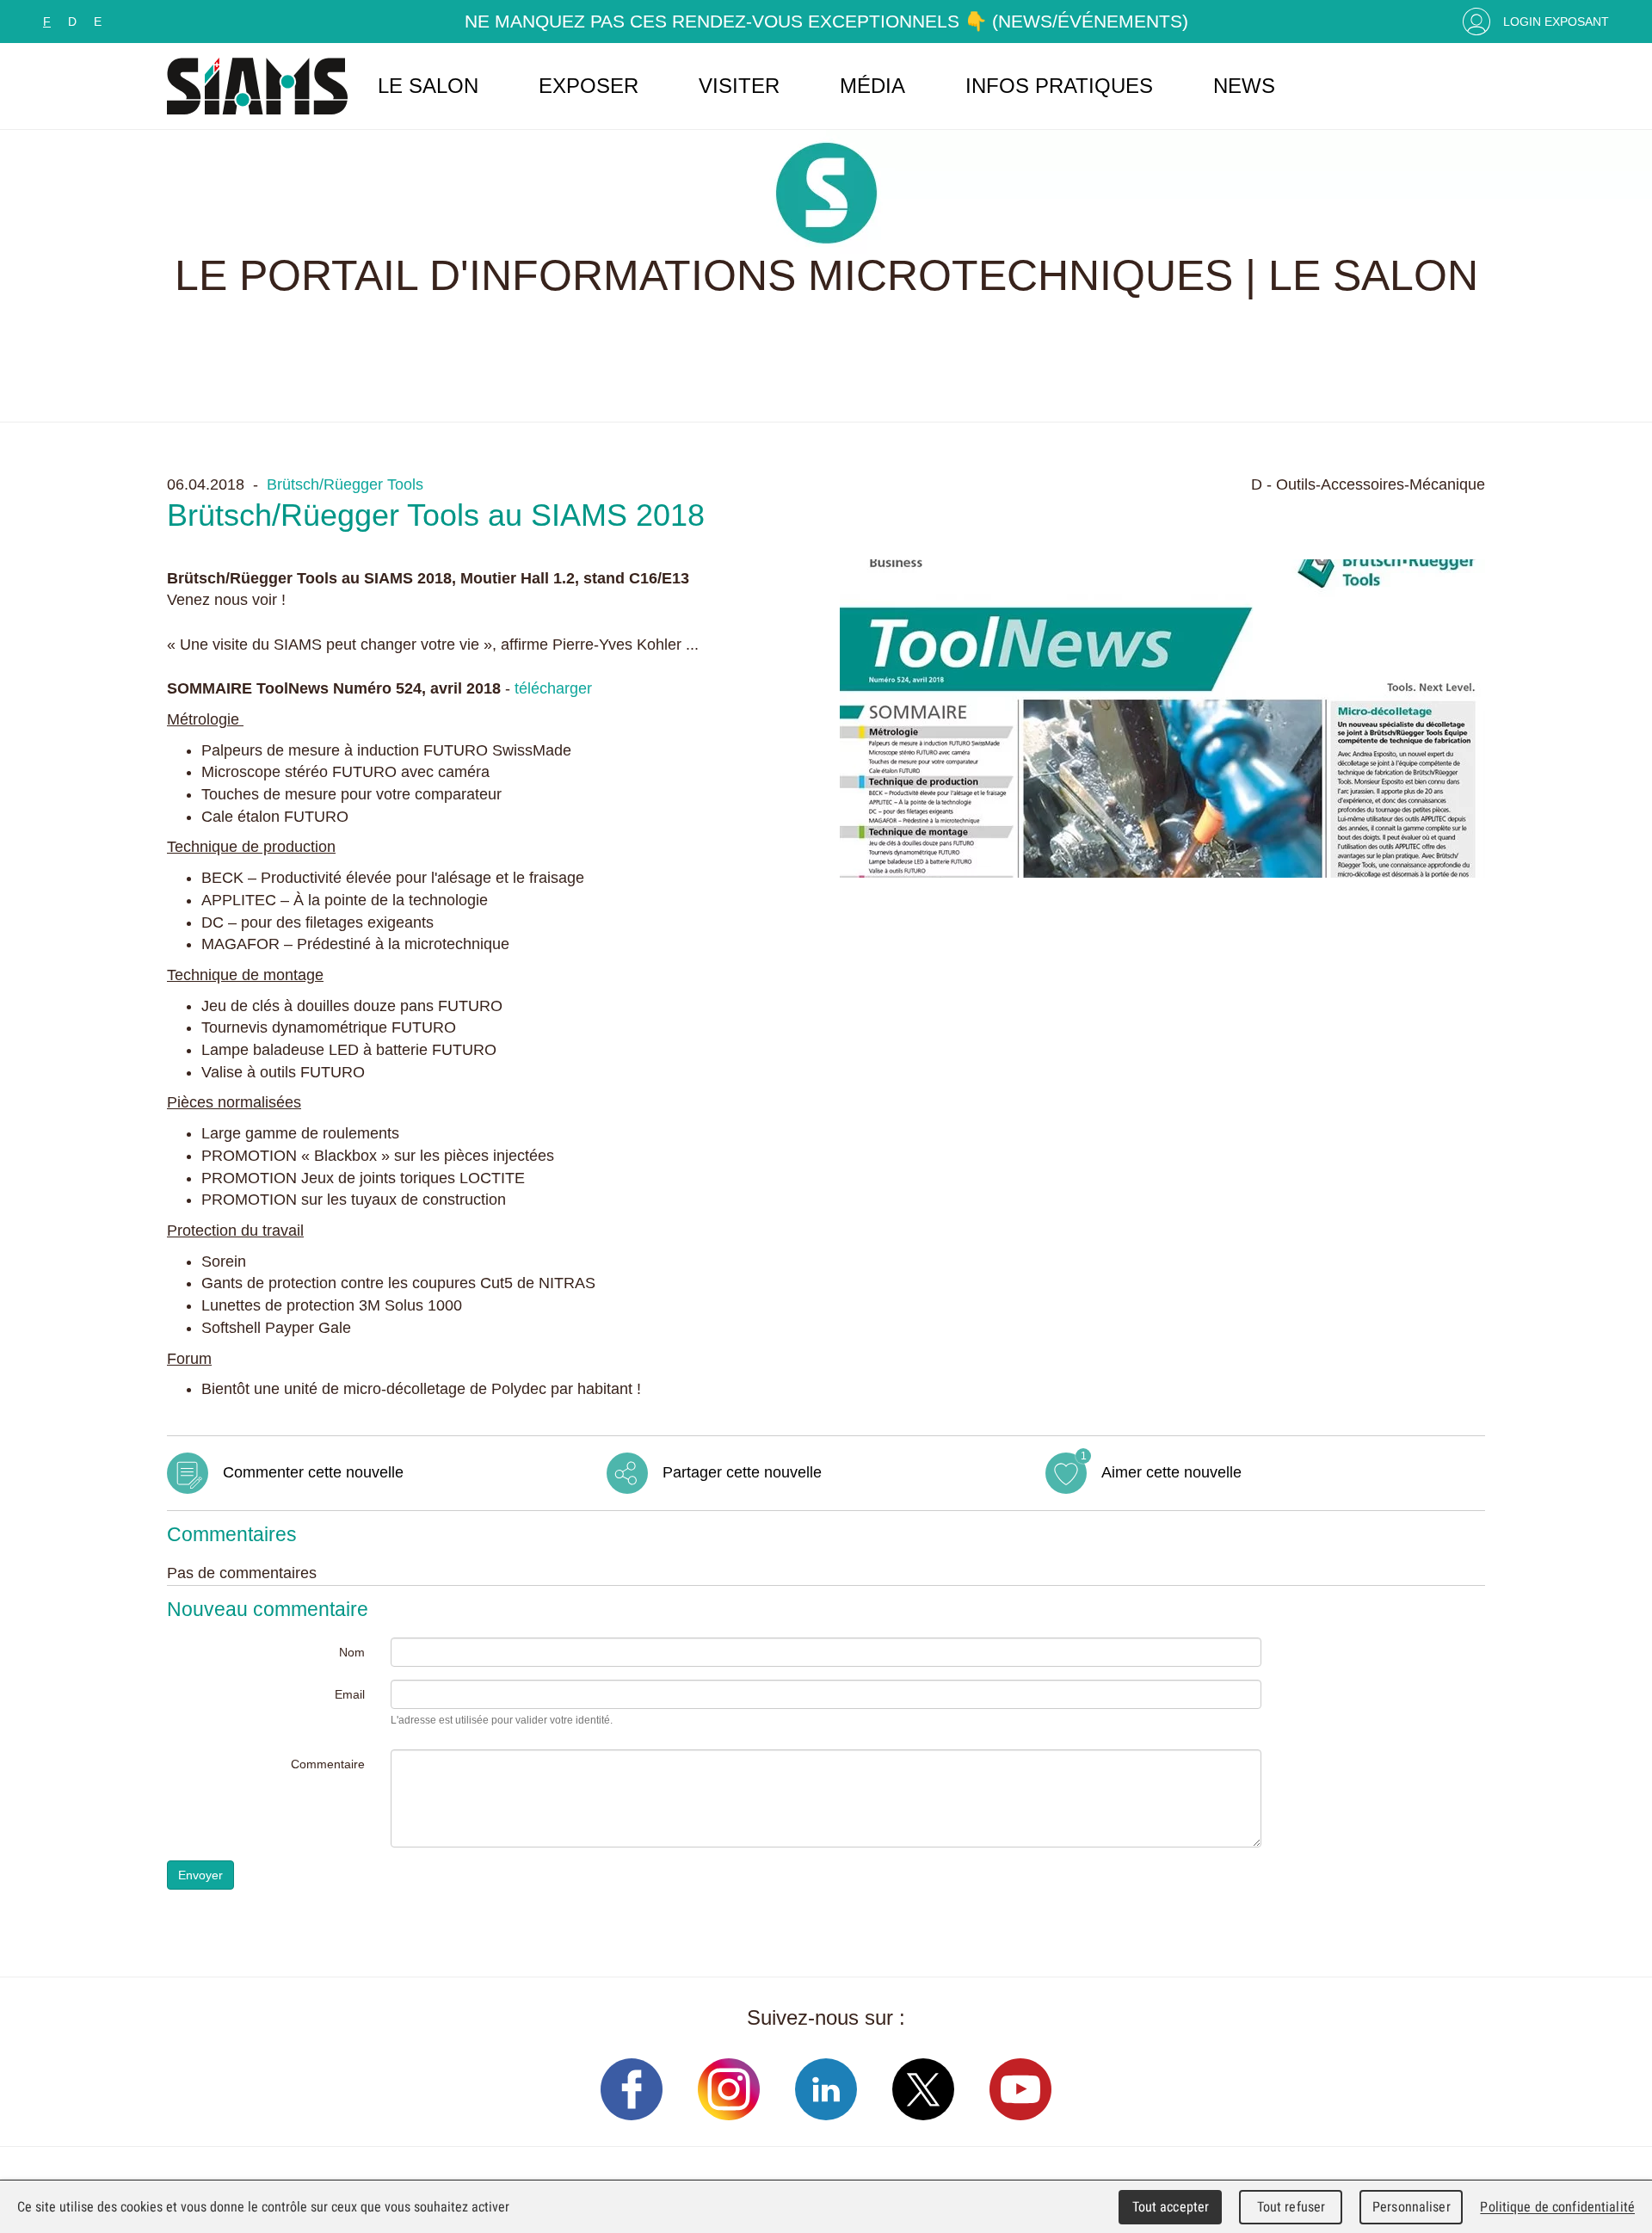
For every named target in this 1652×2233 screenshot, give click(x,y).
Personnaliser (1412, 2207)
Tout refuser (1291, 2207)
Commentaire (328, 1764)
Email (350, 1694)
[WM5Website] (257, 86)
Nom (352, 1652)
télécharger (553, 688)
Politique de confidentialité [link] (1557, 2207)
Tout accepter (1171, 2207)
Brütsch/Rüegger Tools (345, 484)
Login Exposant (1556, 22)
